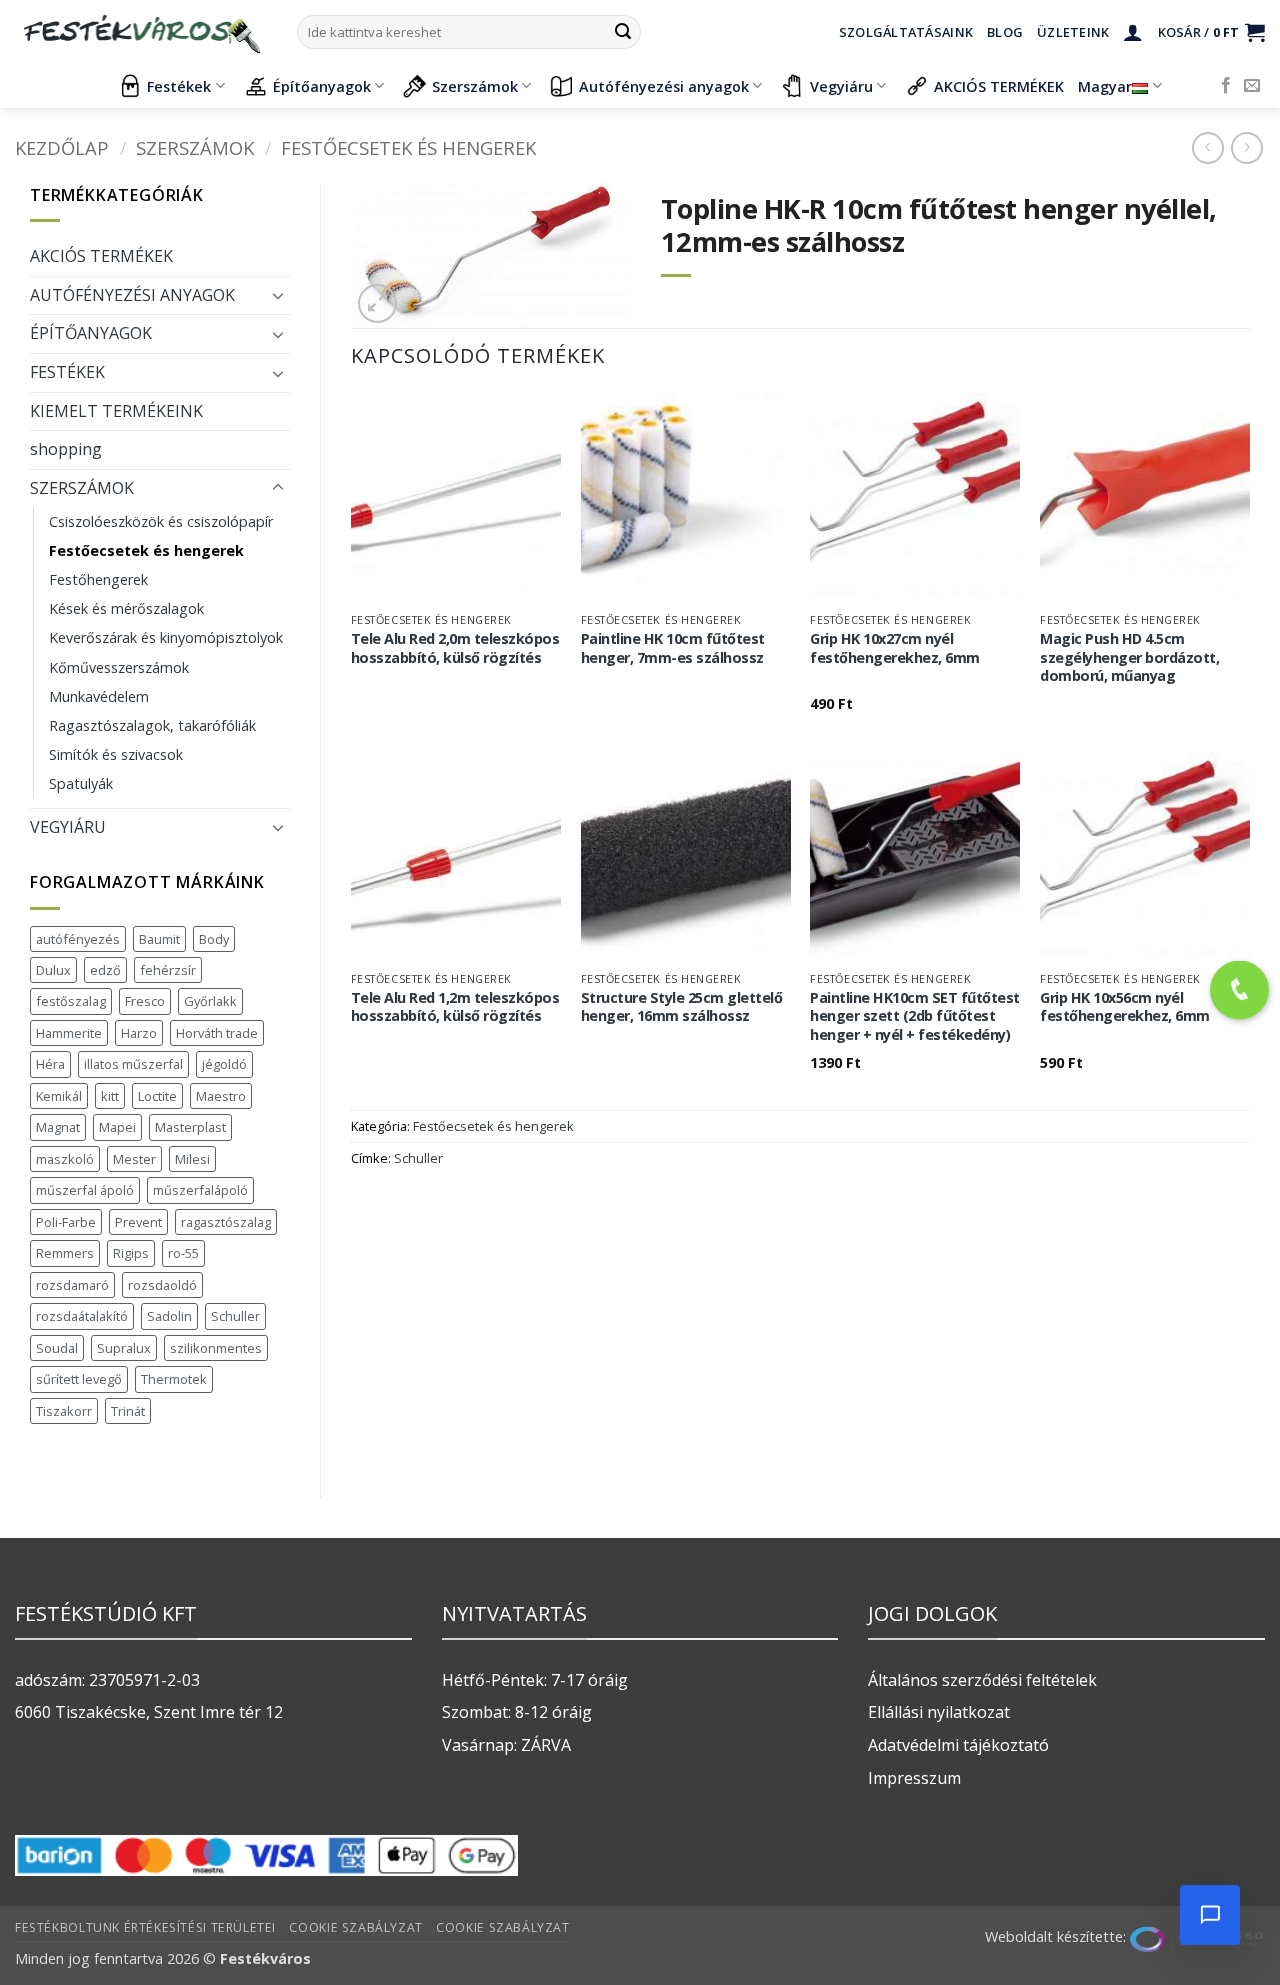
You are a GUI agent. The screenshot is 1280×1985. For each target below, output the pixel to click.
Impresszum (914, 1778)
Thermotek (174, 1379)
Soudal (57, 1348)
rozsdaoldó (162, 1285)
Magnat (58, 1127)
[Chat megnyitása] (1210, 1915)
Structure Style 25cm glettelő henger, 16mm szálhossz (682, 1007)
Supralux (124, 1348)
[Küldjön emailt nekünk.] (1252, 86)
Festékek (179, 86)
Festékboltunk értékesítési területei (145, 1927)
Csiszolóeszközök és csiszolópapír (161, 521)
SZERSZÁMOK (195, 147)
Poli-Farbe (66, 1222)
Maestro (221, 1096)
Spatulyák (81, 783)
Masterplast (190, 1127)
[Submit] (623, 32)
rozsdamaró (72, 1285)
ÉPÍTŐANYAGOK (91, 333)
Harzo (139, 1033)
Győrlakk (210, 1001)
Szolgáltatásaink (906, 32)
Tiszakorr (64, 1411)
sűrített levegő (79, 1379)
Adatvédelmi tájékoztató (958, 1745)
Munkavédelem (99, 696)
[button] (1133, 32)
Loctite (157, 1096)
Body (214, 939)
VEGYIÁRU (68, 827)
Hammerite (69, 1033)
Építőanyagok (322, 86)
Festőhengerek (98, 579)
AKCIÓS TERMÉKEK (999, 86)
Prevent (138, 1222)
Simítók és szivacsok (116, 754)
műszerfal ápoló (85, 1190)
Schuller (235, 1316)
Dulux (53, 970)
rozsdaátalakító (82, 1316)
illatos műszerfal (133, 1064)
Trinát (128, 1411)
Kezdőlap (62, 147)
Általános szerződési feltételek (982, 1680)
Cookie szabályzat (355, 1927)
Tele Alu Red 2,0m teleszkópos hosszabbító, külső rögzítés (455, 648)
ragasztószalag (226, 1222)
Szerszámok (475, 86)
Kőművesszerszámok (119, 667)
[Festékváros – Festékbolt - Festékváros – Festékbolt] (141, 32)
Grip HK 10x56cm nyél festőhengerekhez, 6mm (1125, 1007)
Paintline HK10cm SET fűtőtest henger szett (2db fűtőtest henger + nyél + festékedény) (915, 1016)
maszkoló (65, 1159)
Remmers (65, 1253)
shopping (66, 449)
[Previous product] (1246, 147)
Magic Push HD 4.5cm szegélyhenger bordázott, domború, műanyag (1129, 657)
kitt (110, 1096)
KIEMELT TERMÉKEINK (116, 411)
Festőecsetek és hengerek (408, 147)
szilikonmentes (216, 1348)
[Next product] (1207, 147)
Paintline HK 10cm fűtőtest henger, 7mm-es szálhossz (673, 648)
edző (105, 970)
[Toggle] (278, 295)
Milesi (192, 1159)
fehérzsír (168, 970)
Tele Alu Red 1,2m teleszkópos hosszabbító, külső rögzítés (455, 1007)
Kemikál (59, 1096)
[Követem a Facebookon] (1226, 86)
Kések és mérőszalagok (126, 608)
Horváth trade (217, 1033)
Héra (50, 1064)
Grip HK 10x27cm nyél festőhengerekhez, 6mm (895, 648)
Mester (134, 1159)
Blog (1005, 32)
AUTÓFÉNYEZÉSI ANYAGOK (132, 295)
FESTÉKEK (67, 372)
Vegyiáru (841, 86)
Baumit (159, 939)
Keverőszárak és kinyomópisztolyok (166, 637)
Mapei (117, 1127)
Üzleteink (1073, 32)
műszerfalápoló (200, 1190)
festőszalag (71, 1001)
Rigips (131, 1253)
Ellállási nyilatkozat (939, 1712)
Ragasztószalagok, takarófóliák (152, 725)
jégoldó (224, 1064)
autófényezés (78, 939)
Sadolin (169, 1316)
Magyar (1105, 86)
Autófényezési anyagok (664, 86)
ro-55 (183, 1253)
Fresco (145, 1001)
